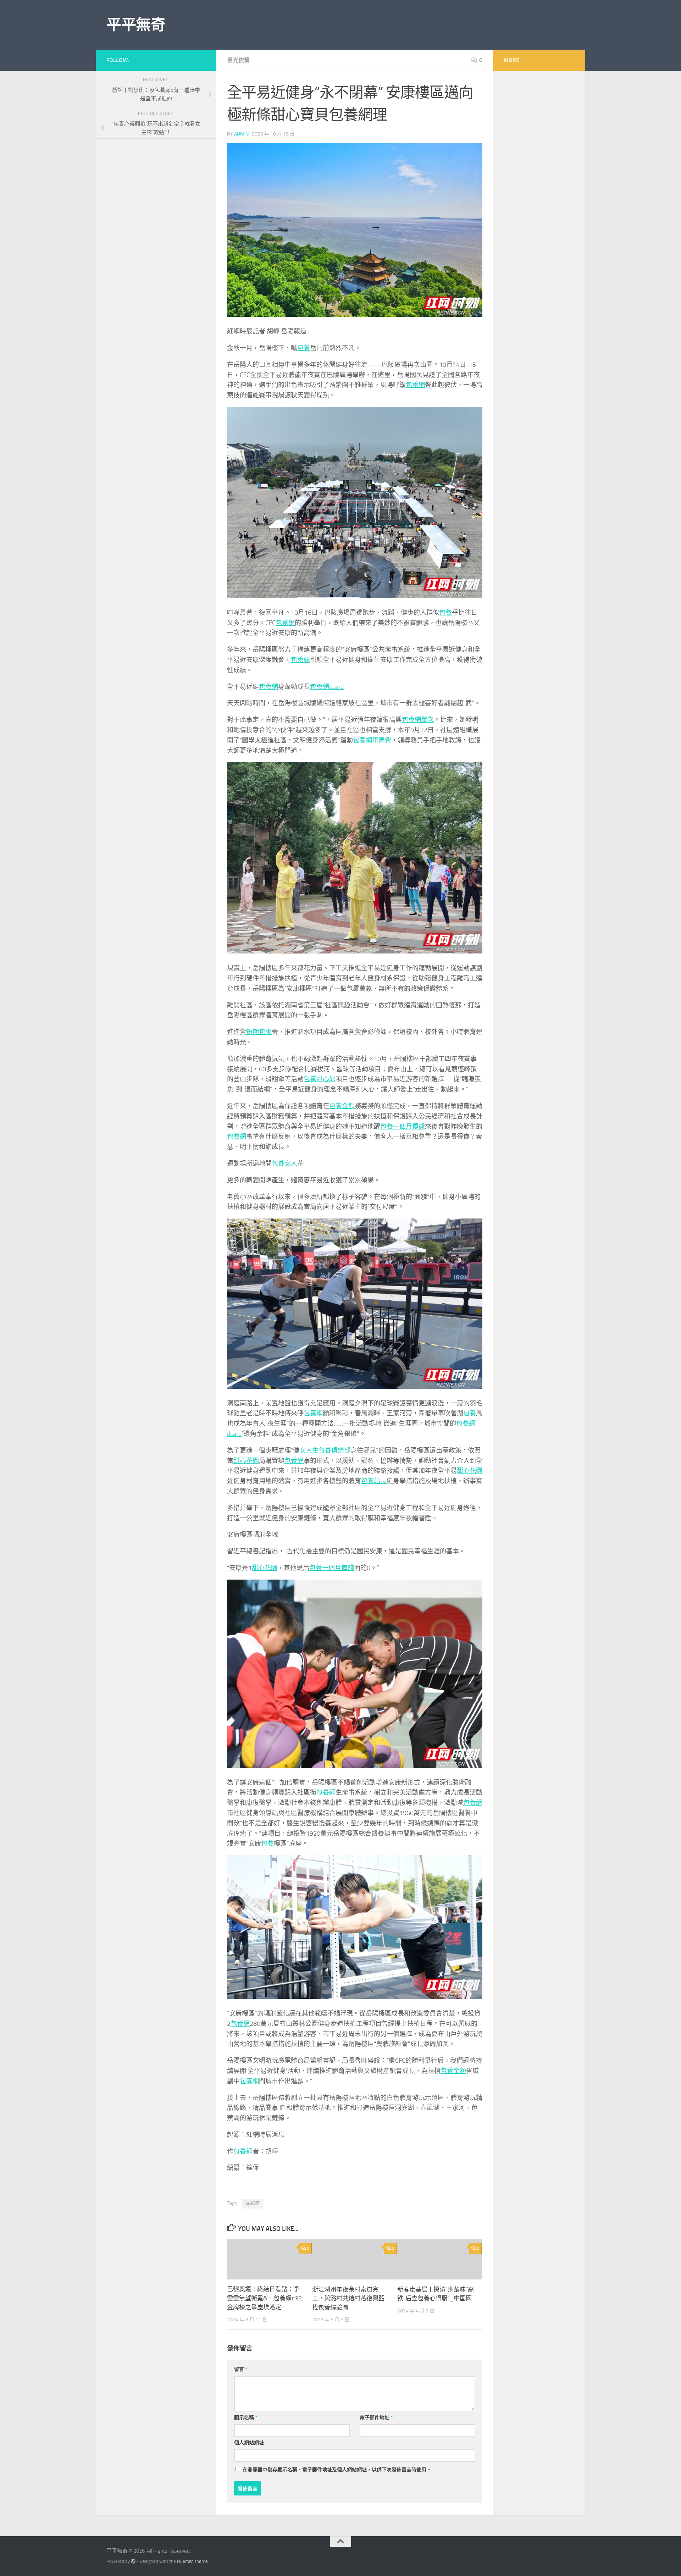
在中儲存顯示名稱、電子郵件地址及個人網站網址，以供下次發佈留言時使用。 (337, 2470)
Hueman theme (192, 2561)
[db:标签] (253, 2204)
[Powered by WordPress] (133, 2561)
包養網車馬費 (372, 740)
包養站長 (374, 1481)
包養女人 (284, 1163)
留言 (241, 2369)
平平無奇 (136, 25)
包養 (304, 348)
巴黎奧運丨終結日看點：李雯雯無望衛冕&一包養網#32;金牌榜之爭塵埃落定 (265, 2298)
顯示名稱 (246, 2418)
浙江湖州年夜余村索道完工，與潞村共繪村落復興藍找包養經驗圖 (348, 2298)
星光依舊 (238, 60)
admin (241, 134)
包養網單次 (418, 720)
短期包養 (259, 1032)
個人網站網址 (249, 2443)
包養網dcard (327, 687)
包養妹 (300, 660)
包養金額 (342, 1106)
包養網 (415, 385)
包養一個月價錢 (403, 1127)
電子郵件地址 (376, 2418)
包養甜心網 (320, 1079)
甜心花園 (246, 1461)
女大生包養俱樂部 (325, 1450)
